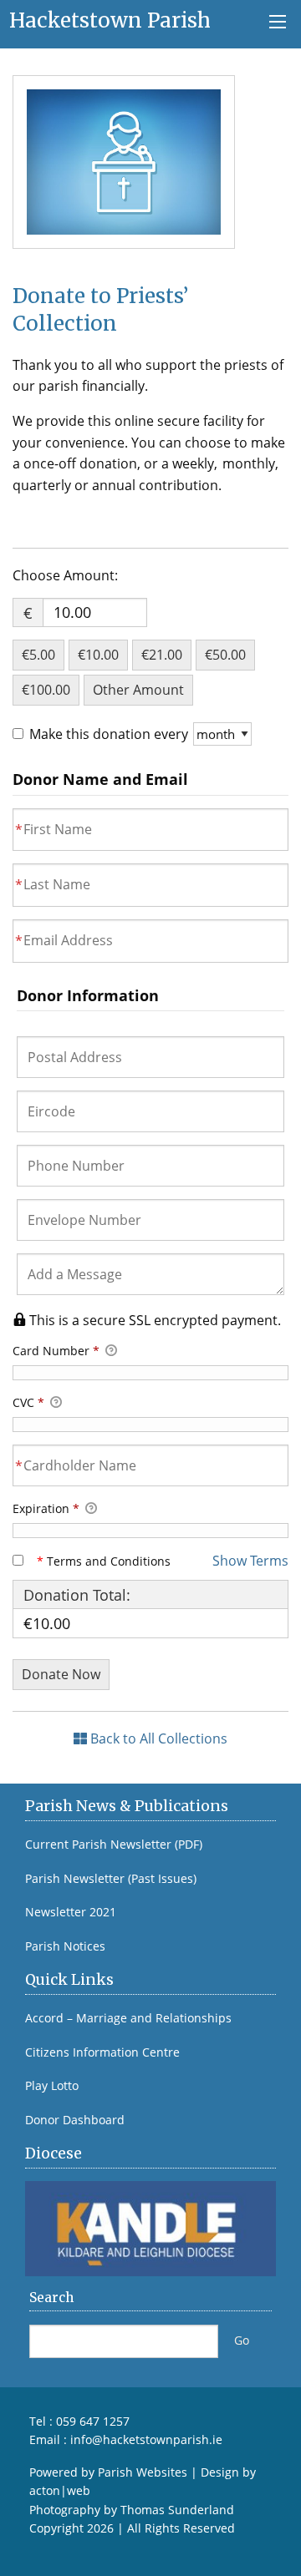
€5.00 (38, 655)
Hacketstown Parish (110, 20)
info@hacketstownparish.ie (146, 2439)
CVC (28, 1402)
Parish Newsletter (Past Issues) (111, 1879)
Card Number (56, 1351)
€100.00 (46, 690)
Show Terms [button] (250, 1561)
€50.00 (225, 655)
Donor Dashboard (75, 2120)
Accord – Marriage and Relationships (128, 2018)
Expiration (46, 1508)
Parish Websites (143, 2472)
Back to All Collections (157, 1738)
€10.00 (98, 655)
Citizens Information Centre (102, 2052)
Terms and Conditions (104, 1561)
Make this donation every (110, 734)
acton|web (60, 2490)
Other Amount (138, 690)
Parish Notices (65, 1946)
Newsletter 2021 (71, 1912)
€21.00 (162, 655)
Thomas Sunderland (177, 2510)
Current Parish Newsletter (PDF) (114, 1845)
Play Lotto (52, 2086)
